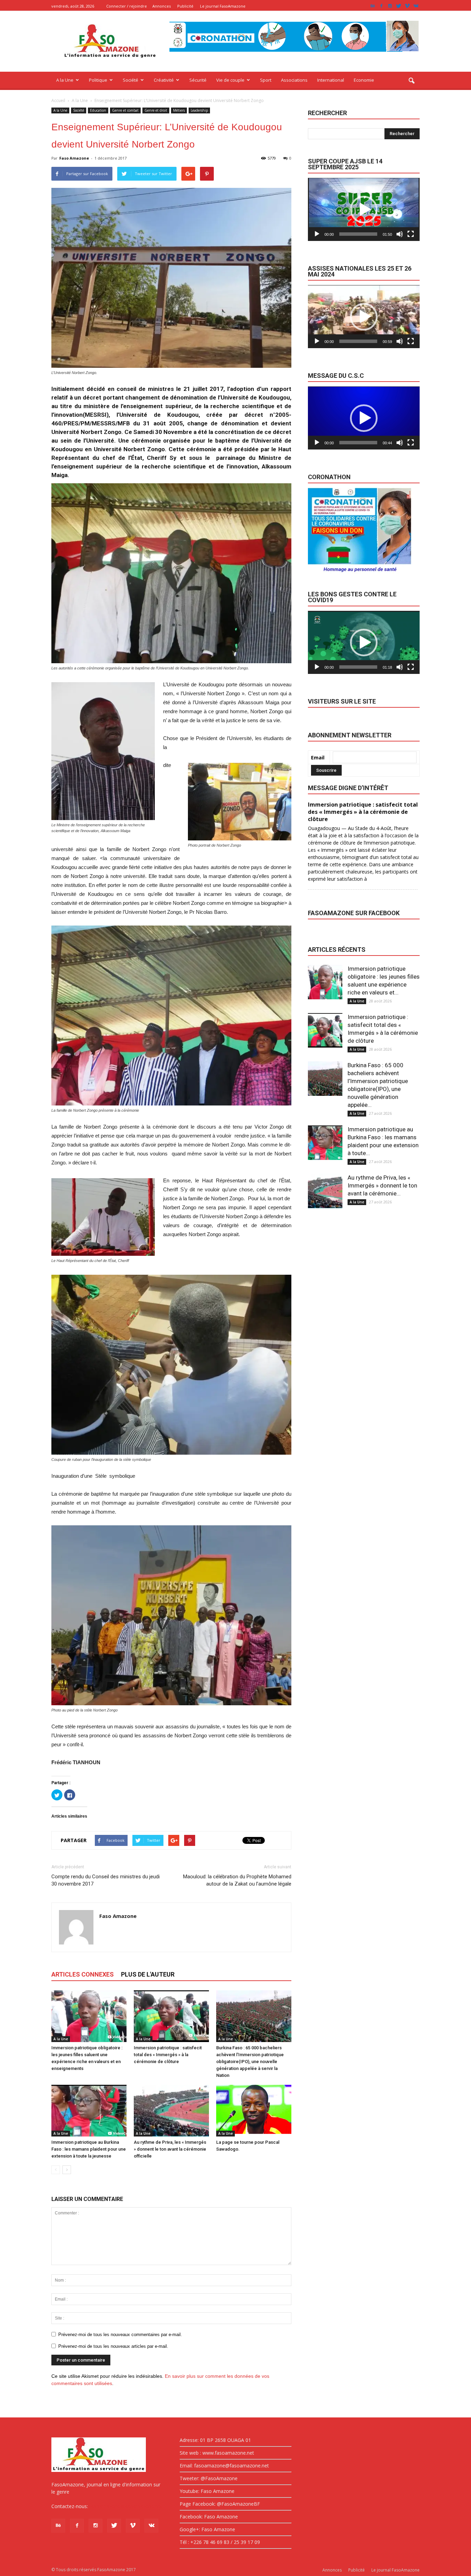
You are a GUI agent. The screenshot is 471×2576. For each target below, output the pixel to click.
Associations (294, 80)
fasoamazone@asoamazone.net (126, 2506)
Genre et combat (125, 110)
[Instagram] (390, 6)
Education (98, 110)
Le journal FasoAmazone (223, 6)
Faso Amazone (74, 158)
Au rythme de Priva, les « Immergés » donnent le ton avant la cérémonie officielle (170, 2149)
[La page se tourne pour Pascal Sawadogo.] (254, 2111)
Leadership (199, 110)
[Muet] (400, 234)
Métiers (179, 110)
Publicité (185, 6)
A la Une (65, 80)
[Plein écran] (411, 234)
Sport (266, 80)
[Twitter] (399, 6)
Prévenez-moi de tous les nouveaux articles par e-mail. (113, 2346)
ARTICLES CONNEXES (83, 1974)
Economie (364, 80)
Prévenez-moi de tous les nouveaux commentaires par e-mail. (120, 2335)
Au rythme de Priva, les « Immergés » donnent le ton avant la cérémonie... (382, 1185)
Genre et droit (156, 110)
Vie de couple (230, 80)
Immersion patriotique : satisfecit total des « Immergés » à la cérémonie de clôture (168, 2055)
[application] (364, 209)
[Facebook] (381, 6)
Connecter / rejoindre (127, 6)
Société (131, 80)
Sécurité (198, 80)
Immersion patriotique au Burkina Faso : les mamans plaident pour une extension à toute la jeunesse (89, 2149)
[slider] (358, 234)
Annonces (162, 6)
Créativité (164, 80)
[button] (411, 81)
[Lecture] (317, 234)
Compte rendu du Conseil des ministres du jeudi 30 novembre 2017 (106, 1880)
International (331, 80)
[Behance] (373, 6)
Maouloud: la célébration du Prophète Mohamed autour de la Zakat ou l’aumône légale (237, 1880)
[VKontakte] (416, 6)
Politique (98, 80)
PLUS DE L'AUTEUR (148, 1974)
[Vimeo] (407, 6)
